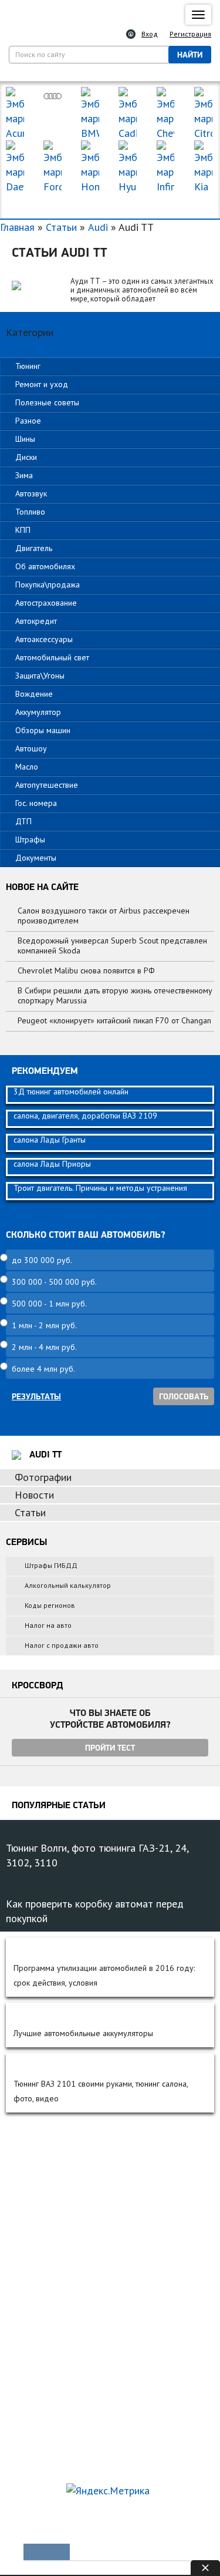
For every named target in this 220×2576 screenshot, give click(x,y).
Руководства (46, 2380)
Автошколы (44, 2356)
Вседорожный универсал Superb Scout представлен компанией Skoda (112, 946)
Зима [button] (24, 475)
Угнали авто (44, 2151)
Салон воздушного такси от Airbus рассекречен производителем (104, 916)
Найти (190, 55)
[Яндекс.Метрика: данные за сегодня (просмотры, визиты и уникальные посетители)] (108, 2491)
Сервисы (39, 2440)
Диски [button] (26, 457)
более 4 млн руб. (43, 1369)
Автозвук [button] (31, 493)
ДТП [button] (23, 821)
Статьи (61, 227)
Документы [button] (36, 858)
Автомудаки (45, 2171)
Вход (150, 34)
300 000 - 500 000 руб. (54, 1282)
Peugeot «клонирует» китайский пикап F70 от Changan (114, 1020)
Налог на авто (48, 1625)
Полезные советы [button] (47, 402)
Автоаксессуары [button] (44, 639)
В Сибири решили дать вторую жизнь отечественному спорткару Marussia (115, 995)
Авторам (164, 2517)
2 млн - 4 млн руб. (44, 1347)
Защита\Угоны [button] (40, 676)
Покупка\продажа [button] (48, 585)
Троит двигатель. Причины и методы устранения (100, 1188)
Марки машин (110, 205)
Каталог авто (46, 2420)
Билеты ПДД (47, 2276)
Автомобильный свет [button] (52, 657)
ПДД (33, 2296)
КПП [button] (23, 530)
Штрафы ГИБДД (51, 1565)
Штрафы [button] (30, 839)
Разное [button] (28, 421)
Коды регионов (50, 1605)
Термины (40, 2460)
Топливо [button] (30, 512)
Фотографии (43, 1477)
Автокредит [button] (36, 621)
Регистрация (190, 34)
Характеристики (52, 2231)
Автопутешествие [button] (47, 785)
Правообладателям (54, 2535)
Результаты (36, 1396)
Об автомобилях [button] (45, 566)
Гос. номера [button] (36, 803)
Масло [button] (27, 767)
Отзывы (37, 2251)
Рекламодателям (101, 2517)
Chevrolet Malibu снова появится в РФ (86, 970)
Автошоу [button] (31, 748)
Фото (33, 2191)
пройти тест (110, 1748)
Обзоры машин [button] (43, 730)
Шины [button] (25, 439)
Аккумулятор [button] (38, 712)
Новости (34, 1495)
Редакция (36, 2517)
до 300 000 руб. (42, 1260)
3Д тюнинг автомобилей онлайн (71, 1091)
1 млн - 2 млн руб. (44, 1325)
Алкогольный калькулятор (68, 1585)
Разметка (40, 2316)
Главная (17, 227)
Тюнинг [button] (28, 366)
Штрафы (38, 2336)
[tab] (110, 366)
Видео (35, 2211)
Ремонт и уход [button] (42, 384)
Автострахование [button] (46, 603)
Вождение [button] (34, 694)
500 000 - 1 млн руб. (49, 1304)
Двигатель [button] (34, 548)
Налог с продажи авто (62, 1645)
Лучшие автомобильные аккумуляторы (83, 2033)
